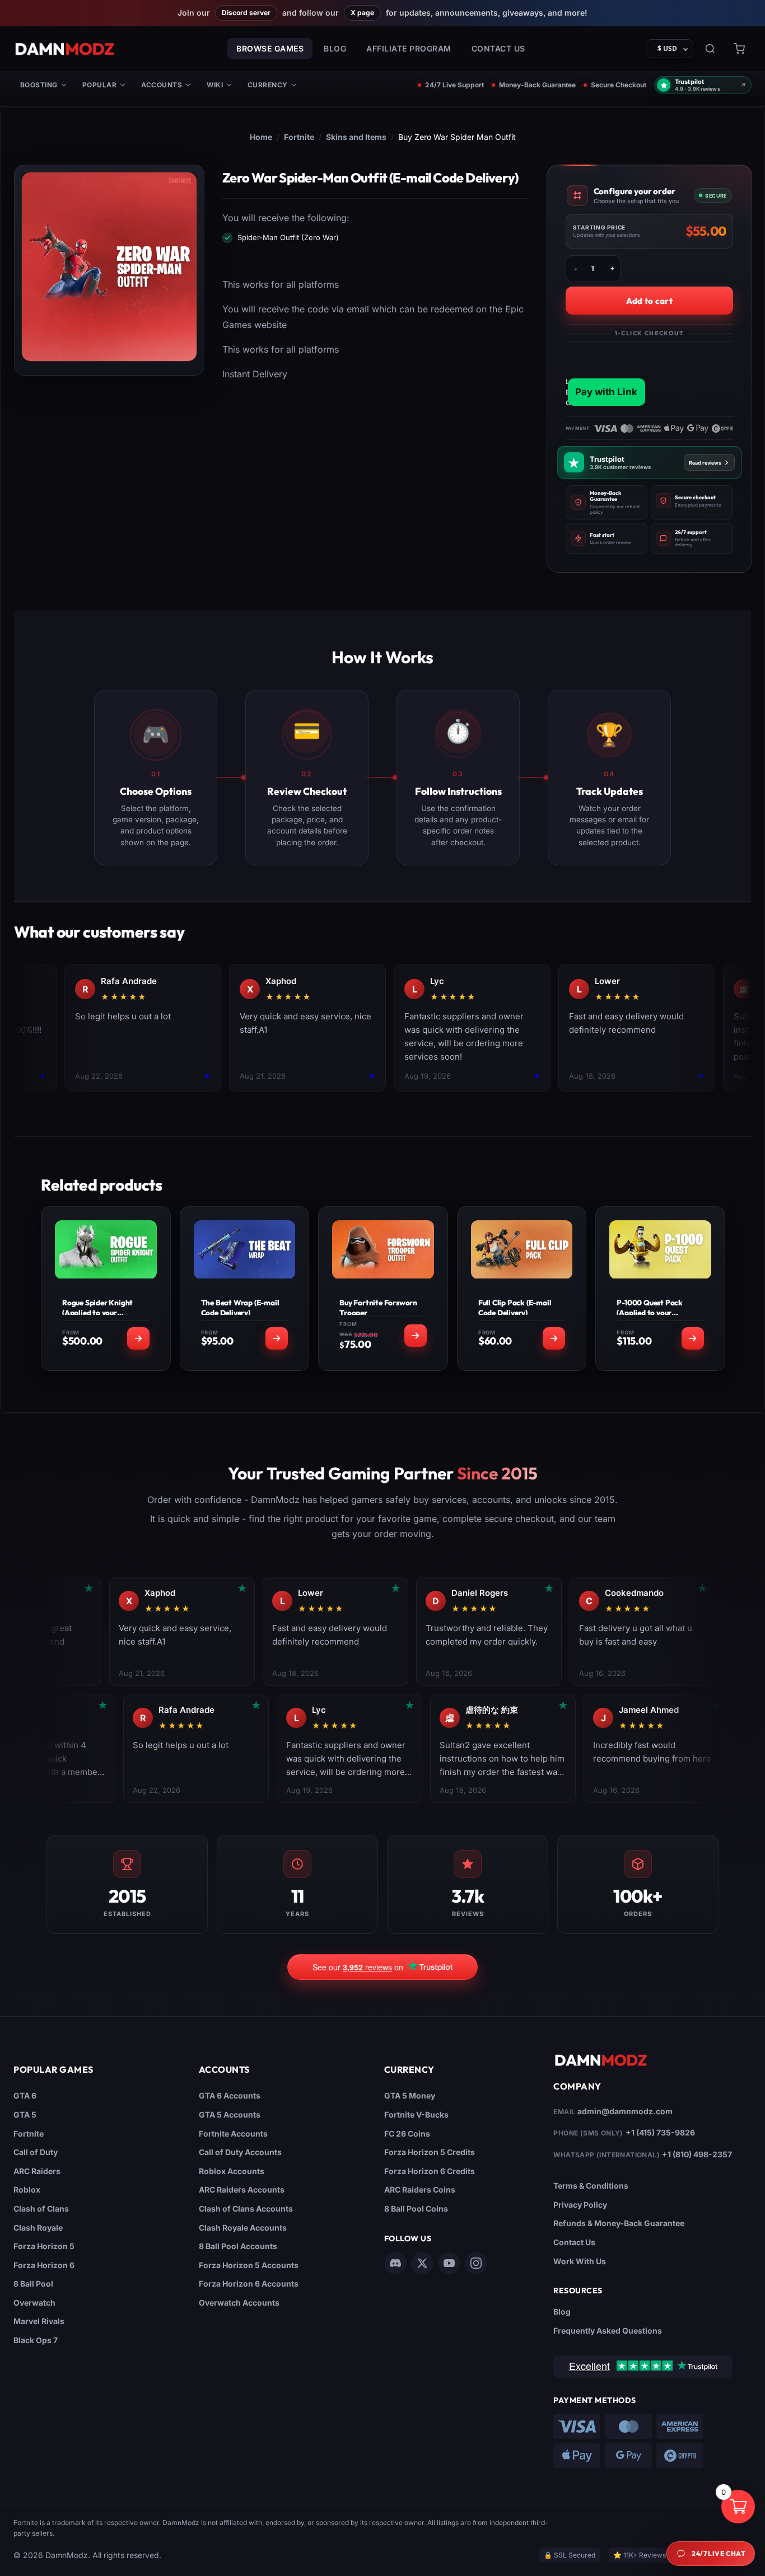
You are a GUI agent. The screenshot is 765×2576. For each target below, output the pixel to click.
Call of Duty (36, 2152)
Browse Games (270, 48)
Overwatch (34, 2303)
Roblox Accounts (232, 2171)
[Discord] (395, 2263)
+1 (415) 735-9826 (660, 2132)
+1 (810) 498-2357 (697, 2154)
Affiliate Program (409, 48)
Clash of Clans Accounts (246, 2209)
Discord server (246, 13)
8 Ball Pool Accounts (238, 2246)
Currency (268, 85)
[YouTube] (449, 2263)
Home (261, 137)
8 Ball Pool (33, 2284)
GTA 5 (25, 2114)
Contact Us (498, 48)
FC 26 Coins (407, 2134)
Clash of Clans (41, 2209)
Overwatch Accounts (239, 2303)
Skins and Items (356, 137)
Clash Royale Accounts (243, 2228)
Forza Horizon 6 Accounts (249, 2284)
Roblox (27, 2189)
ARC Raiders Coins (420, 2189)
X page (362, 13)
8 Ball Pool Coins (416, 2209)
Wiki (215, 85)
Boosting (39, 85)
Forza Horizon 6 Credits (430, 2171)
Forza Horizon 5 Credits (430, 2152)
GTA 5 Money (410, 2095)
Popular (99, 85)
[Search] (710, 49)
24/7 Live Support (454, 85)
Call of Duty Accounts (240, 2152)
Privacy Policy (580, 2205)
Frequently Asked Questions (608, 2331)
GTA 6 (25, 2095)
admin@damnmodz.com (625, 2111)
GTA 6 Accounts (230, 2095)
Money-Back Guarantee (537, 85)
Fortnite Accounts (233, 2134)
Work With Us (580, 2261)
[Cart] (739, 49)
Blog (335, 48)
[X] (422, 2263)
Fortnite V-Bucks (416, 2114)
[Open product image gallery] (109, 267)
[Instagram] (476, 2263)
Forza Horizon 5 (44, 2246)
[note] (607, 502)
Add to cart (649, 301)
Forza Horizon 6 (44, 2265)
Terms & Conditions (591, 2186)
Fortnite (299, 137)
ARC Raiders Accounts (242, 2189)
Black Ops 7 (36, 2340)
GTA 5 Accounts (230, 2114)
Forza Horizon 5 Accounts (249, 2265)
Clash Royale (38, 2228)
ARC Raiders (37, 2171)
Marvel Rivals (39, 2321)
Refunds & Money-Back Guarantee (619, 2223)
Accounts (162, 85)
